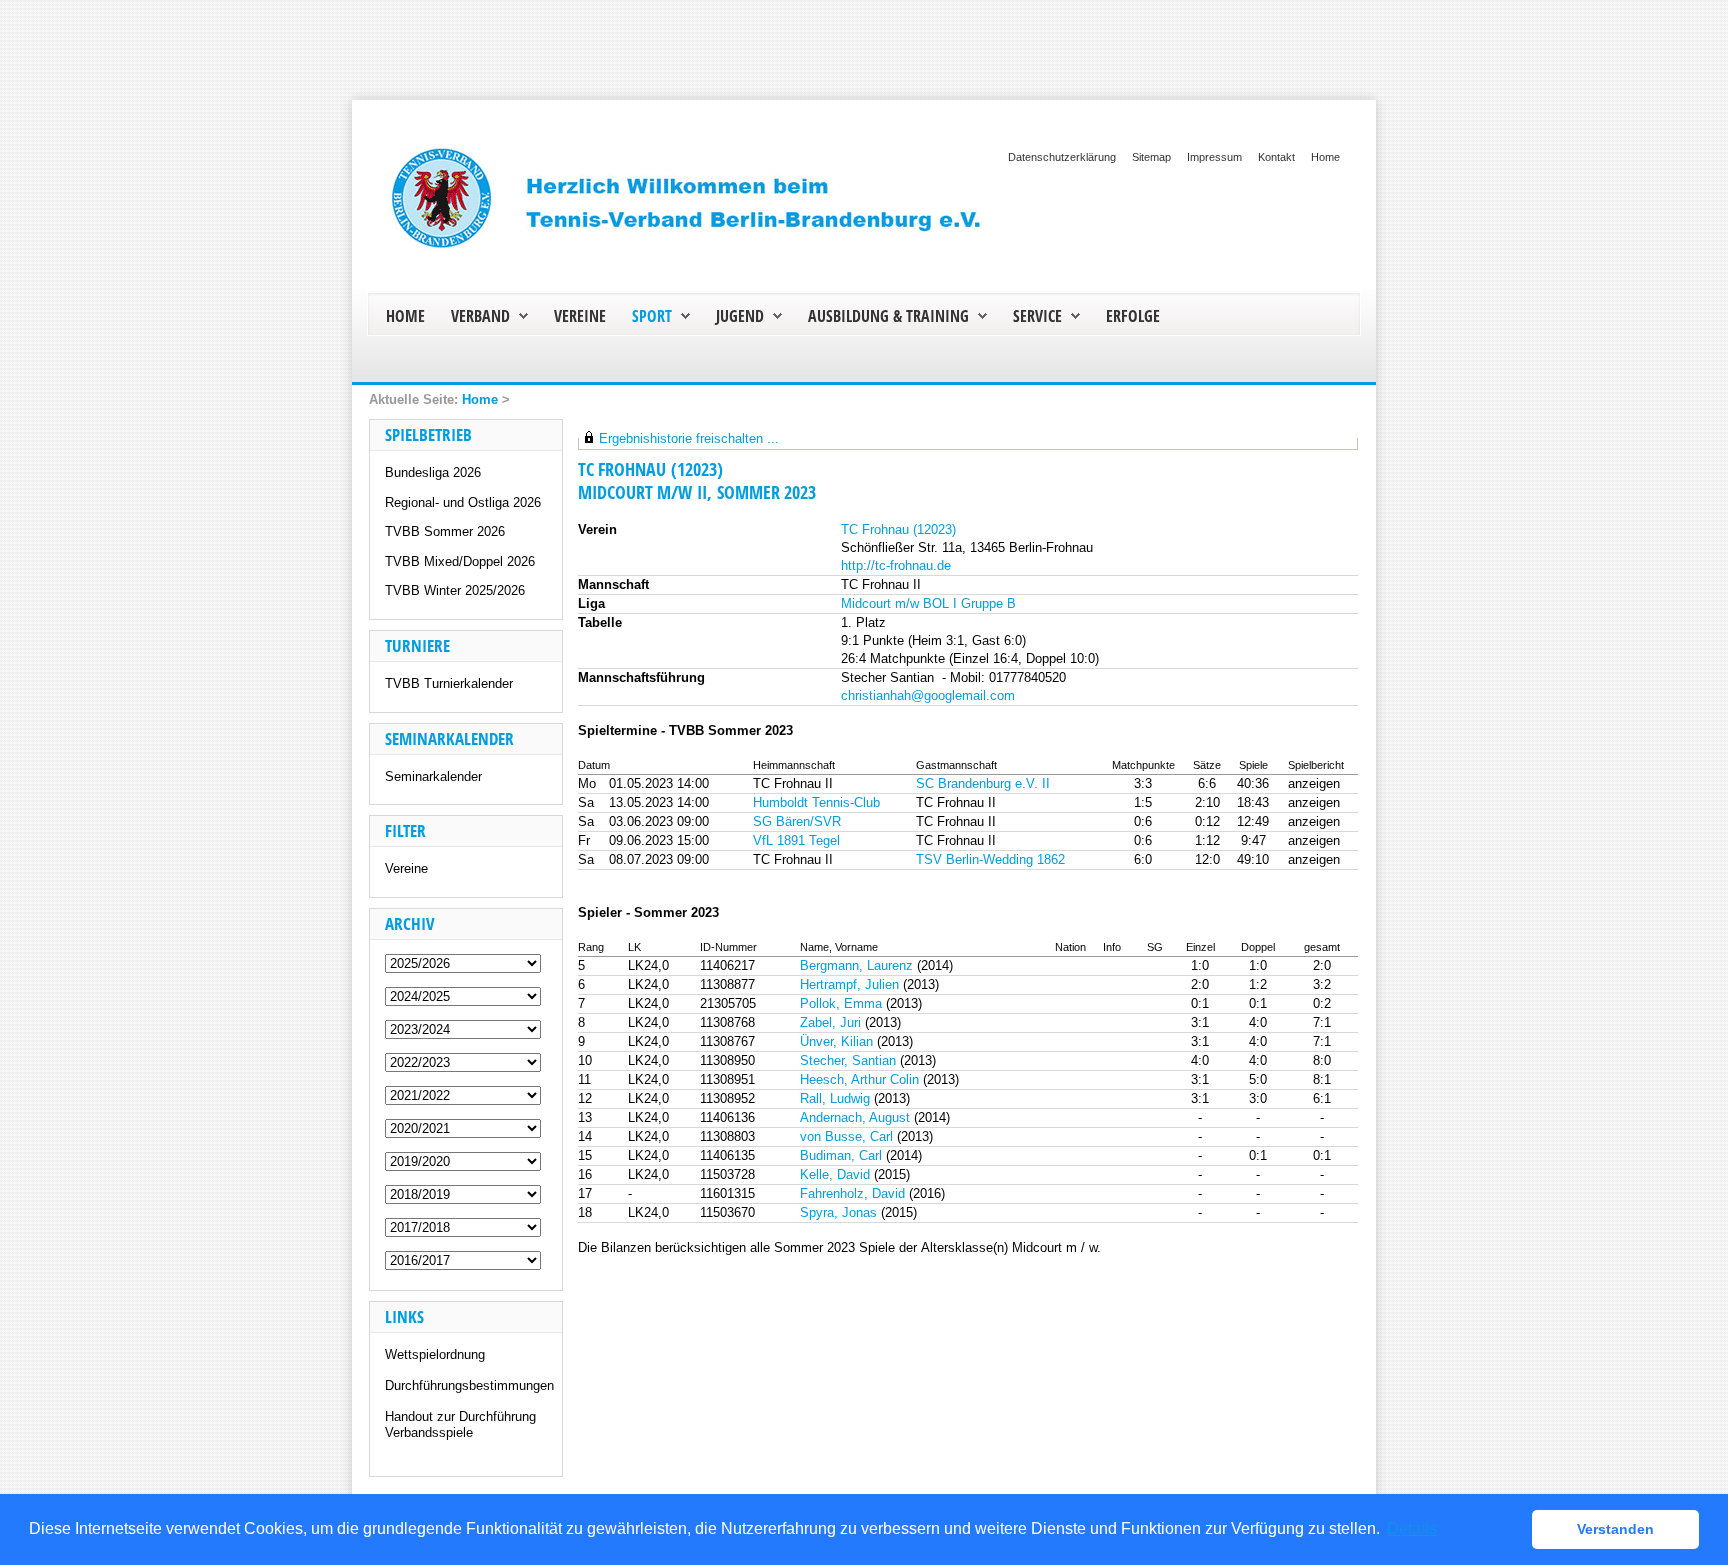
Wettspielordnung (435, 1354)
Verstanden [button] (1615, 1529)
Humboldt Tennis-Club (816, 802)
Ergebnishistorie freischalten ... (689, 438)
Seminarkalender (433, 776)
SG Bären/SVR (797, 821)
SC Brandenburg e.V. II (983, 783)
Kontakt (1276, 157)
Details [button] (1412, 1528)
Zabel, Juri (830, 1022)
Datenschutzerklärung (1062, 157)
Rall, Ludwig (835, 1098)
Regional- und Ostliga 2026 (463, 502)
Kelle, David (835, 1174)
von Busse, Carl (846, 1136)
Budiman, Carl (841, 1155)
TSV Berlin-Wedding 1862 (990, 859)
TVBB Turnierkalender (449, 683)
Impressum (1214, 157)
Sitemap (1151, 157)
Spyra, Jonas (838, 1212)
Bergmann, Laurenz (856, 965)
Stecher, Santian (848, 1060)
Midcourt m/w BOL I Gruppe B (928, 603)
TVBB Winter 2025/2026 (455, 590)
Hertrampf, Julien (849, 984)
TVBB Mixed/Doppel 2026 (460, 561)
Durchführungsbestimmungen (469, 1385)
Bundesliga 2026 (433, 472)
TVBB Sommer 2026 (445, 531)
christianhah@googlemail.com (928, 695)
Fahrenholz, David (852, 1193)
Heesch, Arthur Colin (859, 1079)
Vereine (406, 868)
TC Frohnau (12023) (898, 529)
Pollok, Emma (841, 1003)
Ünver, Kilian (836, 1041)
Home (1325, 157)
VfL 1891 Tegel (796, 840)
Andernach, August (855, 1117)
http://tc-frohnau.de (896, 565)
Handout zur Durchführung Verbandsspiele (460, 1424)
